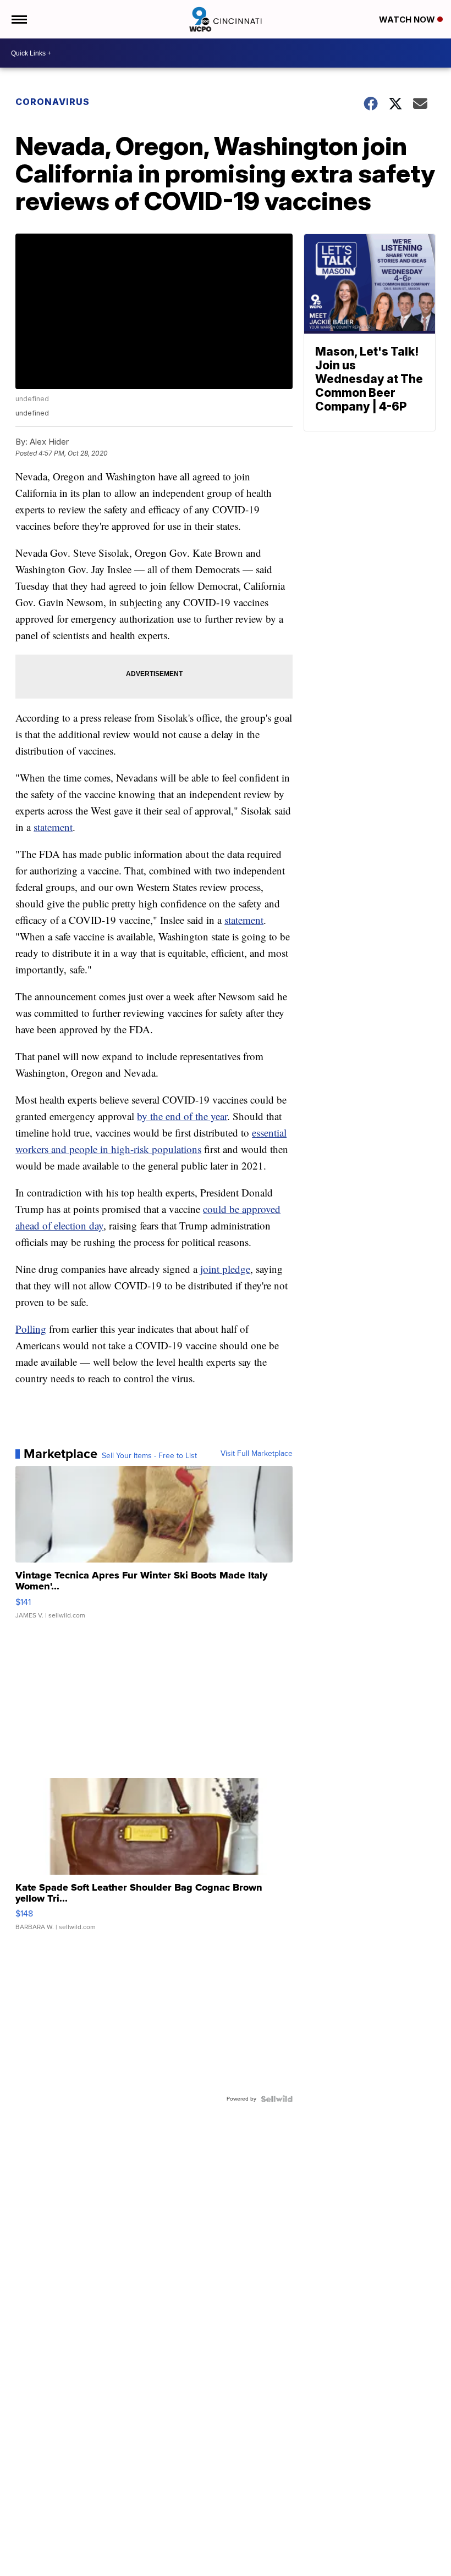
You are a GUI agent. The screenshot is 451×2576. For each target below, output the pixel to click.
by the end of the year (182, 1116)
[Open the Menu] (18, 19)
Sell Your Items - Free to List (149, 1456)
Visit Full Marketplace (257, 1454)
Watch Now (408, 20)
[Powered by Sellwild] (277, 2099)
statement (53, 827)
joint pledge (225, 1269)
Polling (31, 1329)
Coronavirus (53, 102)
